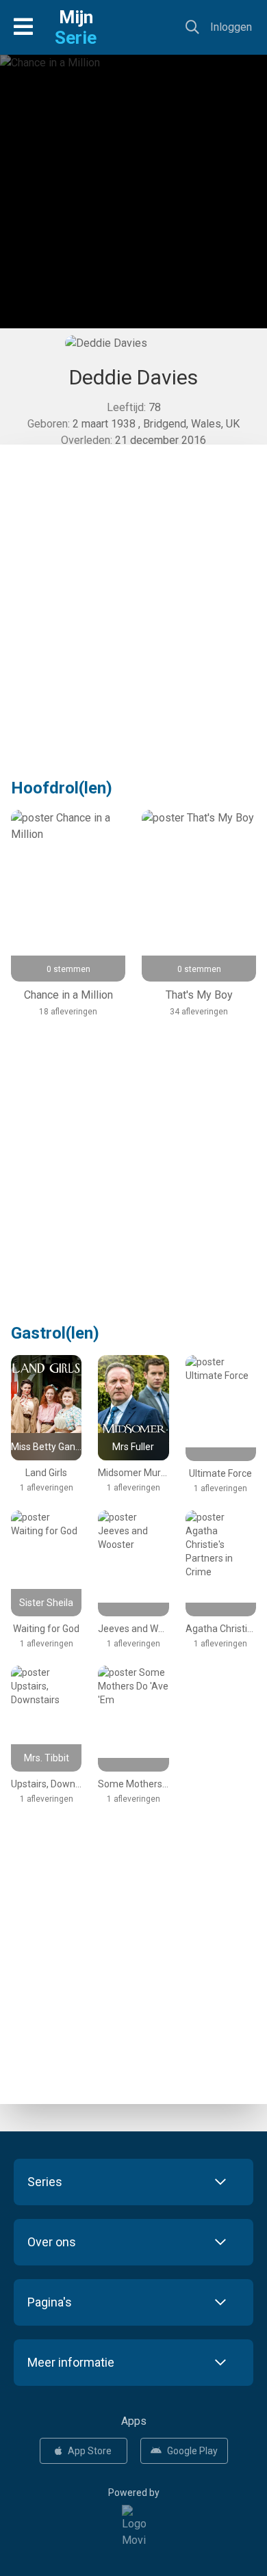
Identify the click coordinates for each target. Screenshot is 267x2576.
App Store (90, 2451)
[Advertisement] (133, 202)
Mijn (76, 27)
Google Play (192, 2451)
